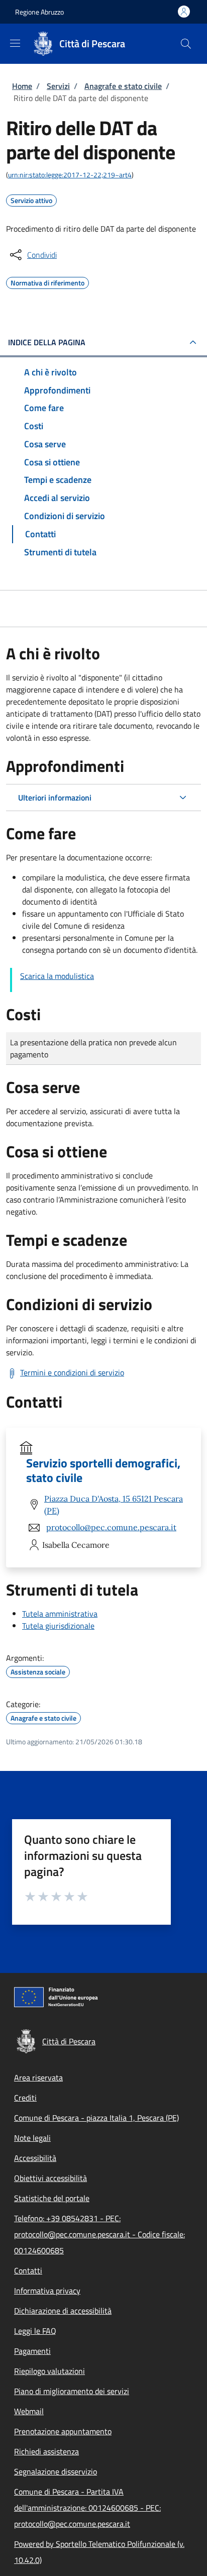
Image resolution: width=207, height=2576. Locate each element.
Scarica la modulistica (57, 976)
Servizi (58, 86)
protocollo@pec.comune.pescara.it (111, 1527)
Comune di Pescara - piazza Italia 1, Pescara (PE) (96, 2118)
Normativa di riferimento (47, 281)
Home (22, 86)
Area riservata (38, 2077)
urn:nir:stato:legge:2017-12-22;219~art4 (70, 175)
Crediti (25, 2098)
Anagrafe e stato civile (123, 86)
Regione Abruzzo (39, 12)
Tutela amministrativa (60, 1614)
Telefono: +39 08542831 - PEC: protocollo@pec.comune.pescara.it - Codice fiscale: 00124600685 (99, 2234)
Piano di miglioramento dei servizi (72, 2391)
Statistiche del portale (52, 2198)
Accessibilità (35, 2158)
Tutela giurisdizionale (58, 1626)
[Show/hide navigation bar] (15, 43)
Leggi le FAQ (35, 2331)
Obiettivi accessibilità (50, 2178)
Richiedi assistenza (46, 2451)
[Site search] (186, 44)
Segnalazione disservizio (56, 2471)
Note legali (32, 2138)
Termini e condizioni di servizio (72, 1372)
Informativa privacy (47, 2291)
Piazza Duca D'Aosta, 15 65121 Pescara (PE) (114, 1505)
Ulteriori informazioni (55, 798)
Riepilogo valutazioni (49, 2371)
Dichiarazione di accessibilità (63, 2311)
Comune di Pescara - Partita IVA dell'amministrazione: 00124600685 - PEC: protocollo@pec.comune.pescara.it (87, 2508)
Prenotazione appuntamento (63, 2431)
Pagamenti (32, 2351)
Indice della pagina (47, 342)
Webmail (29, 2411)
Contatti (28, 2270)
